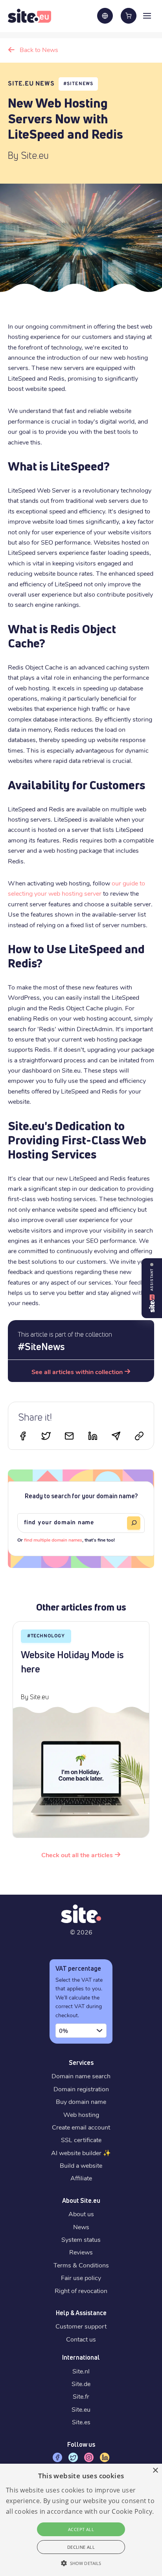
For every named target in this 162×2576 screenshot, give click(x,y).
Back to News (39, 49)
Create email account (81, 2127)
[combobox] (81, 2031)
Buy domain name (81, 2101)
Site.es (81, 2422)
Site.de (81, 2383)
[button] (81, 2563)
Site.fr (81, 2396)
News (81, 2227)
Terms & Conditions (81, 2265)
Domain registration (81, 2089)
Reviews (81, 2252)
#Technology (46, 1636)
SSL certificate (81, 2140)
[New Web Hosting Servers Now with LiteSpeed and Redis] (69, 1437)
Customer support (81, 2326)
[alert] (81, 2520)
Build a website (81, 2165)
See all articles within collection (77, 1372)
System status (81, 2239)
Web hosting (81, 2114)
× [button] (155, 2471)
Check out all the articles (77, 1855)
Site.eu (81, 2409)
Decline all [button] (81, 2547)
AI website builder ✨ (81, 2153)
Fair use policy (81, 2277)
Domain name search (81, 2076)
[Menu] (147, 15)
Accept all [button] (81, 2529)
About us (81, 2214)
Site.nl (81, 2371)
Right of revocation (81, 2291)
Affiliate (81, 2178)
